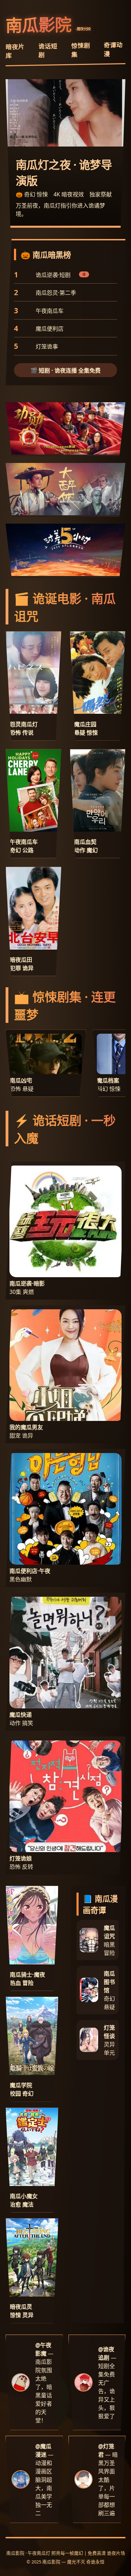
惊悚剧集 (81, 50)
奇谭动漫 (113, 49)
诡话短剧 (48, 50)
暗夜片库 (15, 51)
